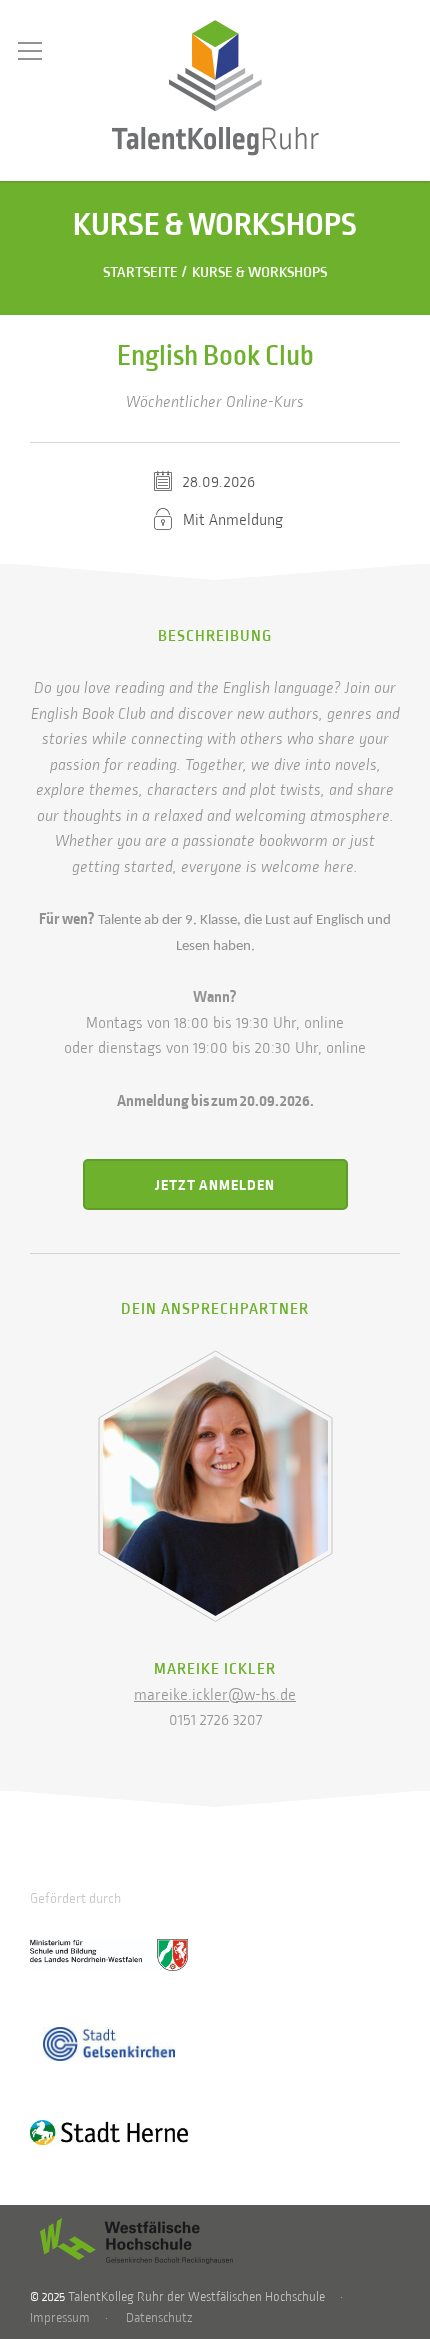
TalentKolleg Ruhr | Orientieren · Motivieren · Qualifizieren (215, 88)
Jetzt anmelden (215, 1185)
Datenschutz (159, 2318)
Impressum (60, 2318)
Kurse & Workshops (259, 272)
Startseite (140, 272)
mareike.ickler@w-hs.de (215, 1695)
